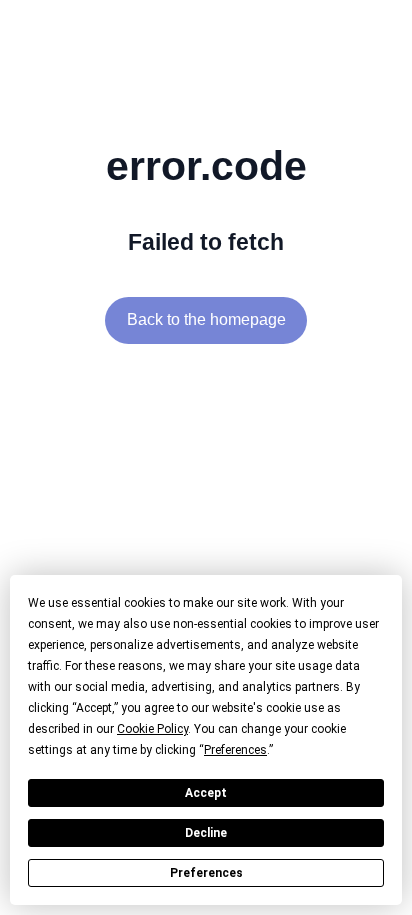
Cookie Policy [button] (152, 729)
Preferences (206, 873)
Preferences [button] (235, 750)
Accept (206, 793)
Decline (206, 833)
